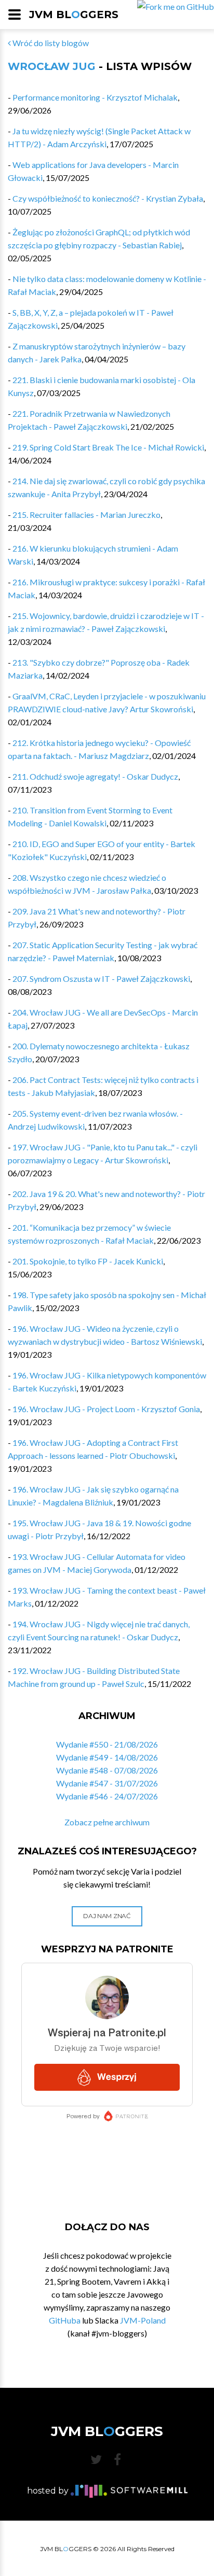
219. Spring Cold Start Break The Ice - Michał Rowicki (108, 447)
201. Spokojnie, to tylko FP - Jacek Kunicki (88, 1261)
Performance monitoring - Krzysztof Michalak (95, 97)
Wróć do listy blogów (50, 43)
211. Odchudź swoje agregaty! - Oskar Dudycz (95, 776)
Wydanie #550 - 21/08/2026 (107, 1744)
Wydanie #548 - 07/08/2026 (107, 1770)
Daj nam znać (107, 1916)
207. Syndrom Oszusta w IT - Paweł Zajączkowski (101, 979)
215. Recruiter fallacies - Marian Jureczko (86, 515)
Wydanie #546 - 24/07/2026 (107, 1796)
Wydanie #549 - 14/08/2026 (107, 1757)
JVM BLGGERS (74, 15)
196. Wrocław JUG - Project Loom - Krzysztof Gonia (106, 1409)
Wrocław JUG (52, 66)
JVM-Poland (143, 2320)
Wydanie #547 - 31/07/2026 (107, 1783)
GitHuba (65, 2320)
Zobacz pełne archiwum (107, 1822)
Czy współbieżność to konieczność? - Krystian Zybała (108, 198)
